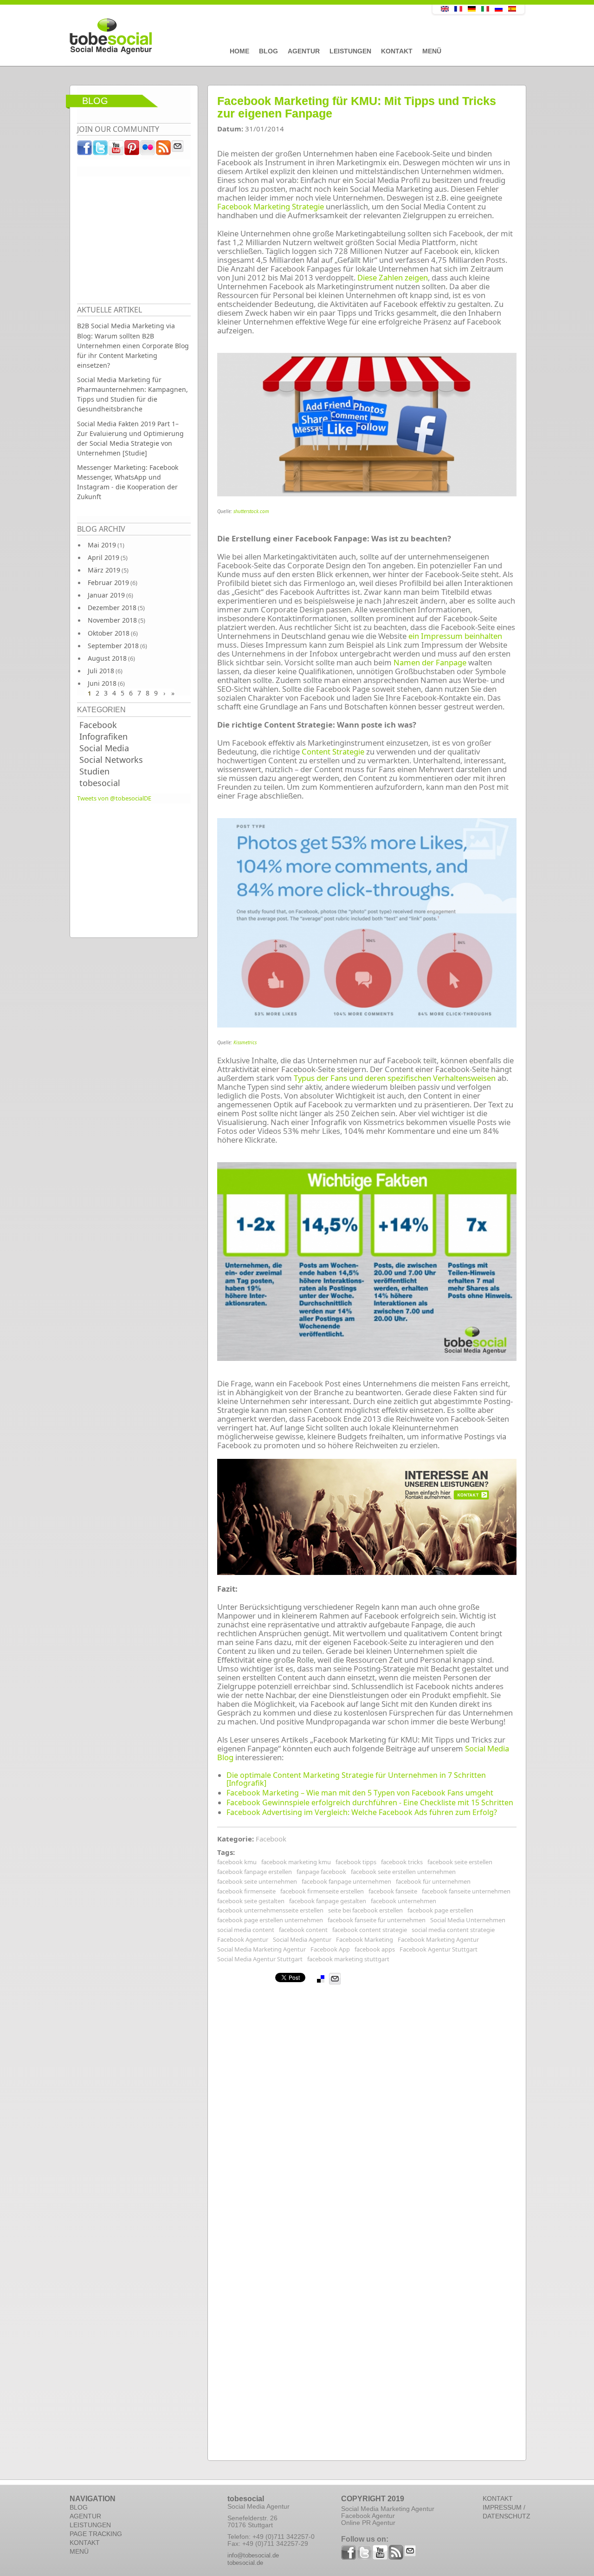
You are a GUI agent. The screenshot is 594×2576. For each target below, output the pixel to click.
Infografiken (103, 736)
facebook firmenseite (246, 1891)
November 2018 (112, 620)
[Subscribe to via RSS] (164, 150)
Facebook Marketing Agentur (438, 1939)
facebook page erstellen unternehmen (270, 1920)
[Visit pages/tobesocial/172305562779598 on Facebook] (85, 150)
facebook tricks (402, 1862)
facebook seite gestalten (251, 1901)
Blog (268, 51)
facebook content (303, 1930)
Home (239, 51)
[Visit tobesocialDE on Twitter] (101, 150)
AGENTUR (85, 2516)
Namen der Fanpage (430, 662)
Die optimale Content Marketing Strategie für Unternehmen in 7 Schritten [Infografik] (356, 1779)
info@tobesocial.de (253, 2555)
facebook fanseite (393, 1891)
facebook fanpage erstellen (255, 1872)
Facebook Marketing (365, 1939)
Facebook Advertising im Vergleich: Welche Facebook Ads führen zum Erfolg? (362, 1812)
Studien (94, 771)
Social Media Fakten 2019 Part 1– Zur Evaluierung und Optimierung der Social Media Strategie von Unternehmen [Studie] (130, 438)
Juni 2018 (102, 683)
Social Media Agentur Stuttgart (260, 1959)
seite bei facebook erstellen (365, 1910)
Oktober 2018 (109, 633)
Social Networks (111, 760)
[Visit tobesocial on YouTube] (116, 150)
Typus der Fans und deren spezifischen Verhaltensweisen (395, 1078)
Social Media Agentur (302, 1939)
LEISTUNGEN (90, 2525)
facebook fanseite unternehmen (466, 1891)
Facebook (98, 725)
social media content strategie (453, 1930)
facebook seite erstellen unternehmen (403, 1872)
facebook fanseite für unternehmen (377, 1920)
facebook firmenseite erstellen (322, 1891)
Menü (432, 51)
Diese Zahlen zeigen (393, 277)
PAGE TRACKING (96, 2534)
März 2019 (104, 570)
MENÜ (79, 2551)
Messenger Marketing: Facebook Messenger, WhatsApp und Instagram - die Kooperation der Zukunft (128, 482)
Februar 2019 (108, 582)
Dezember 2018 (112, 608)
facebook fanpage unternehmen (346, 1881)
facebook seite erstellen (460, 1862)
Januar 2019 (106, 595)
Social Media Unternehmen (468, 1920)
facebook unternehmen (404, 1901)
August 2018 (107, 658)
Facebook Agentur (243, 1939)
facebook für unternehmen (433, 1881)
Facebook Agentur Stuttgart (439, 1949)
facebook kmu (237, 1862)
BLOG (79, 2507)
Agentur (304, 51)
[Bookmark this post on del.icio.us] (321, 1979)
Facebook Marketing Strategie (271, 206)
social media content (246, 1930)
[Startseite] (230, 37)
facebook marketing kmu (296, 1862)
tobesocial (100, 783)
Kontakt (397, 51)
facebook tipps (356, 1862)
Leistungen (350, 51)
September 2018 (113, 646)
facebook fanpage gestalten (328, 1901)
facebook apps (375, 1949)
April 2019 (103, 557)
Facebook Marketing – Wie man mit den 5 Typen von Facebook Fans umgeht (360, 1793)
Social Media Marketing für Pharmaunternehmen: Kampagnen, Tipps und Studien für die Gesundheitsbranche (132, 394)
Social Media (104, 748)
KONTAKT (85, 2543)
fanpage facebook (321, 1872)
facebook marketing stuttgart (348, 1959)
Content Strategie (333, 751)
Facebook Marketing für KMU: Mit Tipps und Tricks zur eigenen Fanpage (357, 107)
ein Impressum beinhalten (455, 636)
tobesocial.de (245, 2563)
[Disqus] (367, 2101)
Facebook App (330, 1949)
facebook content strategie (370, 1930)
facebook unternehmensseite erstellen (270, 1910)
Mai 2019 (102, 545)
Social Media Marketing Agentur (261, 1949)
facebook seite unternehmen (257, 1881)
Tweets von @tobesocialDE (114, 798)
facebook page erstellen (440, 1910)
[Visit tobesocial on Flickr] (148, 150)
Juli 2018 (101, 671)
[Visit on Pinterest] (132, 150)
